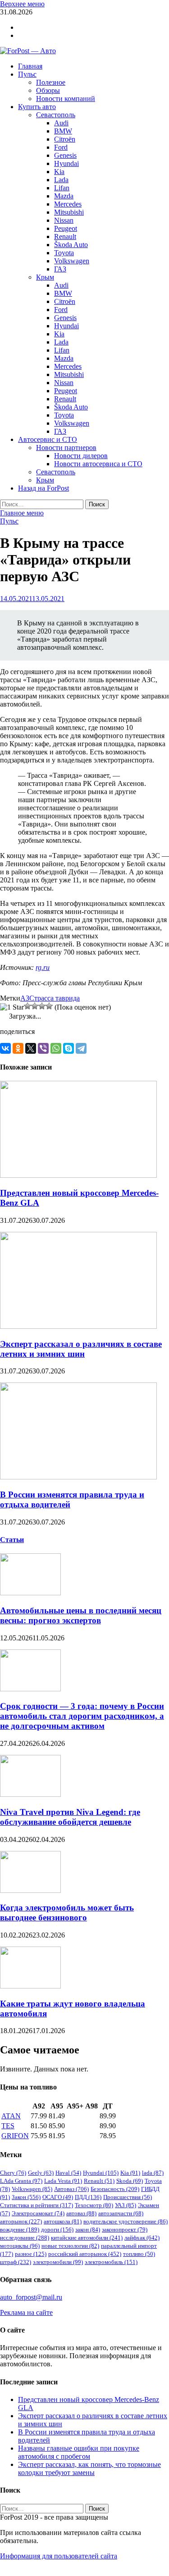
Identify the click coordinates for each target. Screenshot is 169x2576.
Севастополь (56, 115)
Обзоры (48, 90)
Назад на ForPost (43, 488)
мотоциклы (20, 2246)
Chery (13, 2173)
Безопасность (115, 2189)
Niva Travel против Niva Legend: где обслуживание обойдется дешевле (70, 1817)
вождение (20, 2229)
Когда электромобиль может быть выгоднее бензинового (67, 1912)
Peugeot (66, 228)
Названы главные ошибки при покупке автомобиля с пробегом (79, 2452)
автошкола (63, 2221)
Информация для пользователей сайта (59, 2556)
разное (31, 2254)
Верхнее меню (22, 4)
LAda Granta (21, 2181)
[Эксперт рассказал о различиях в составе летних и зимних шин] (78, 1326)
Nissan (64, 220)
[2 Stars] (27, 1006)
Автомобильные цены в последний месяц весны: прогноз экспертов (81, 1615)
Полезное (51, 82)
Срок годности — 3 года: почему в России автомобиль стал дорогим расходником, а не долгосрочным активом (82, 1716)
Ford (61, 147)
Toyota (64, 253)
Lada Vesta (63, 2181)
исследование (25, 2238)
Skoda (130, 2181)
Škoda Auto (71, 245)
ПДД (88, 2197)
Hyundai (66, 163)
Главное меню (22, 513)
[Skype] (69, 1048)
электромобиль (111, 2262)
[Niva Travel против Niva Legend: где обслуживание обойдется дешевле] (30, 1794)
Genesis (65, 155)
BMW (63, 131)
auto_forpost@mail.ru (31, 2297)
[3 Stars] (35, 1006)
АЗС (27, 998)
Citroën (65, 139)
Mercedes (68, 204)
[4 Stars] (42, 1006)
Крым (45, 277)
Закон (26, 2197)
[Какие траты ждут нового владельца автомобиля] (30, 1986)
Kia (59, 172)
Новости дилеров (81, 456)
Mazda (64, 196)
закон (88, 2229)
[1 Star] (12, 1007)
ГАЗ (60, 269)
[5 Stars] (49, 1006)
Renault (65, 236)
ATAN (11, 2116)
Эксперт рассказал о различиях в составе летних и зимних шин (81, 1349)
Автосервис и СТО (48, 439)
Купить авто (37, 107)
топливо (139, 2254)
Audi (61, 123)
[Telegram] (81, 1048)
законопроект (125, 2229)
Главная (30, 66)
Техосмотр (94, 2205)
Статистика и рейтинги (37, 2205)
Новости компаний (66, 99)
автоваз (81, 2213)
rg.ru (43, 967)
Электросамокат (38, 2213)
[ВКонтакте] (5, 1048)
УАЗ (126, 2205)
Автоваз (71, 2189)
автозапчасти (121, 2213)
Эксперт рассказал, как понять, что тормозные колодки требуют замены (89, 2468)
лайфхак (142, 2238)
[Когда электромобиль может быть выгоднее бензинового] (30, 1890)
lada (153, 2173)
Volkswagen (72, 261)
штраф (16, 2262)
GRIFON (15, 2136)
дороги (57, 2229)
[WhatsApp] (56, 1048)
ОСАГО (58, 2197)
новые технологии (70, 2246)
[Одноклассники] (18, 1048)
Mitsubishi (69, 212)
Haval (68, 2173)
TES (8, 2126)
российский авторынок (85, 2254)
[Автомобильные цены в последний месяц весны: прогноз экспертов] (30, 1593)
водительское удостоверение (126, 2221)
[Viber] (43, 1048)
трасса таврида (57, 998)
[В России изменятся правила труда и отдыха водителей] (78, 1477)
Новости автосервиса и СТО (98, 464)
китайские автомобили (87, 2238)
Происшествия (128, 2197)
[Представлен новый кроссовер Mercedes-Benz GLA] (78, 1175)
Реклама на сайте (26, 2312)
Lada (61, 180)
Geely (41, 2173)
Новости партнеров (66, 448)
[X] (31, 1048)
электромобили (58, 2262)
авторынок (21, 2221)
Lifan (62, 188)
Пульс (27, 74)
